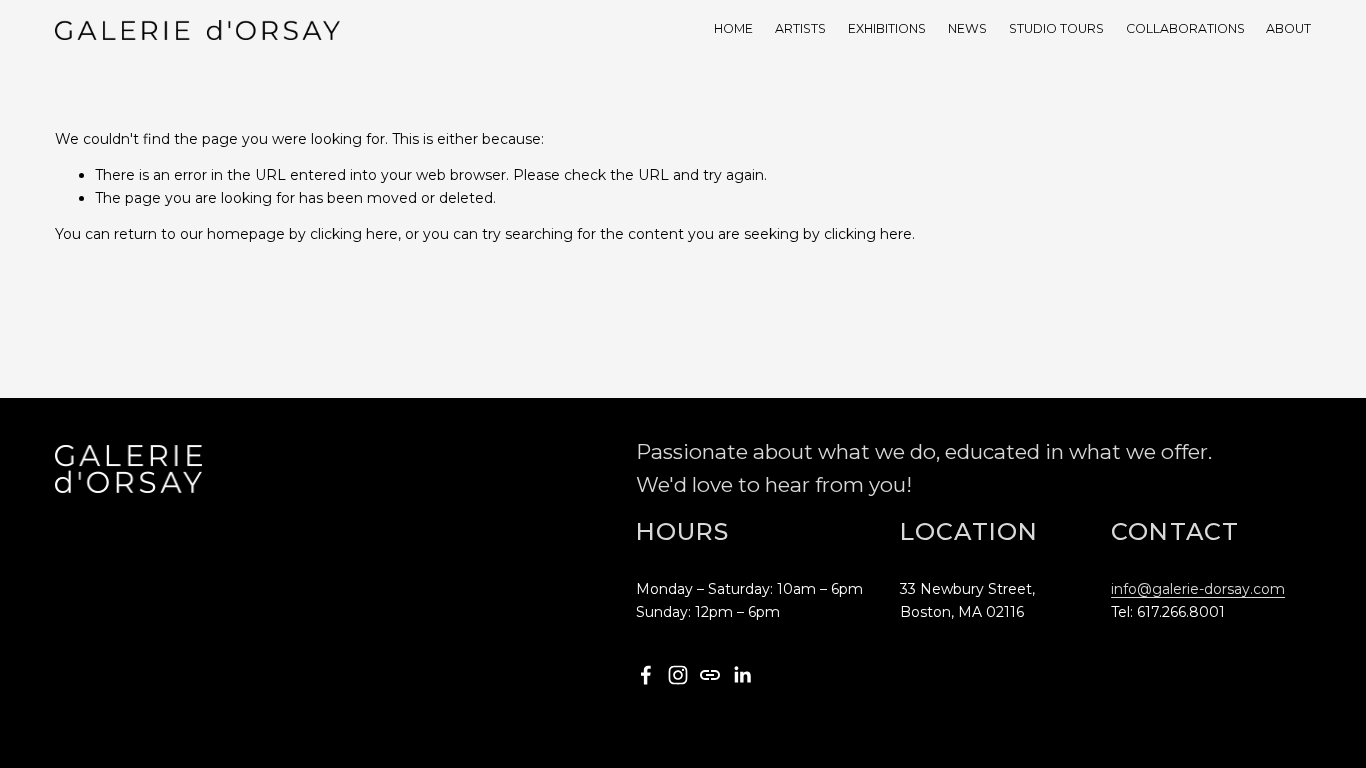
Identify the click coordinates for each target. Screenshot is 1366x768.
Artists (800, 28)
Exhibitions (887, 28)
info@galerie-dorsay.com (1198, 589)
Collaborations (1185, 28)
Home (733, 28)
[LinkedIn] (742, 675)
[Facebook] (646, 675)
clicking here (354, 234)
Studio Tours (1056, 28)
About (1288, 28)
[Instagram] (678, 675)
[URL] (710, 675)
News (967, 28)
